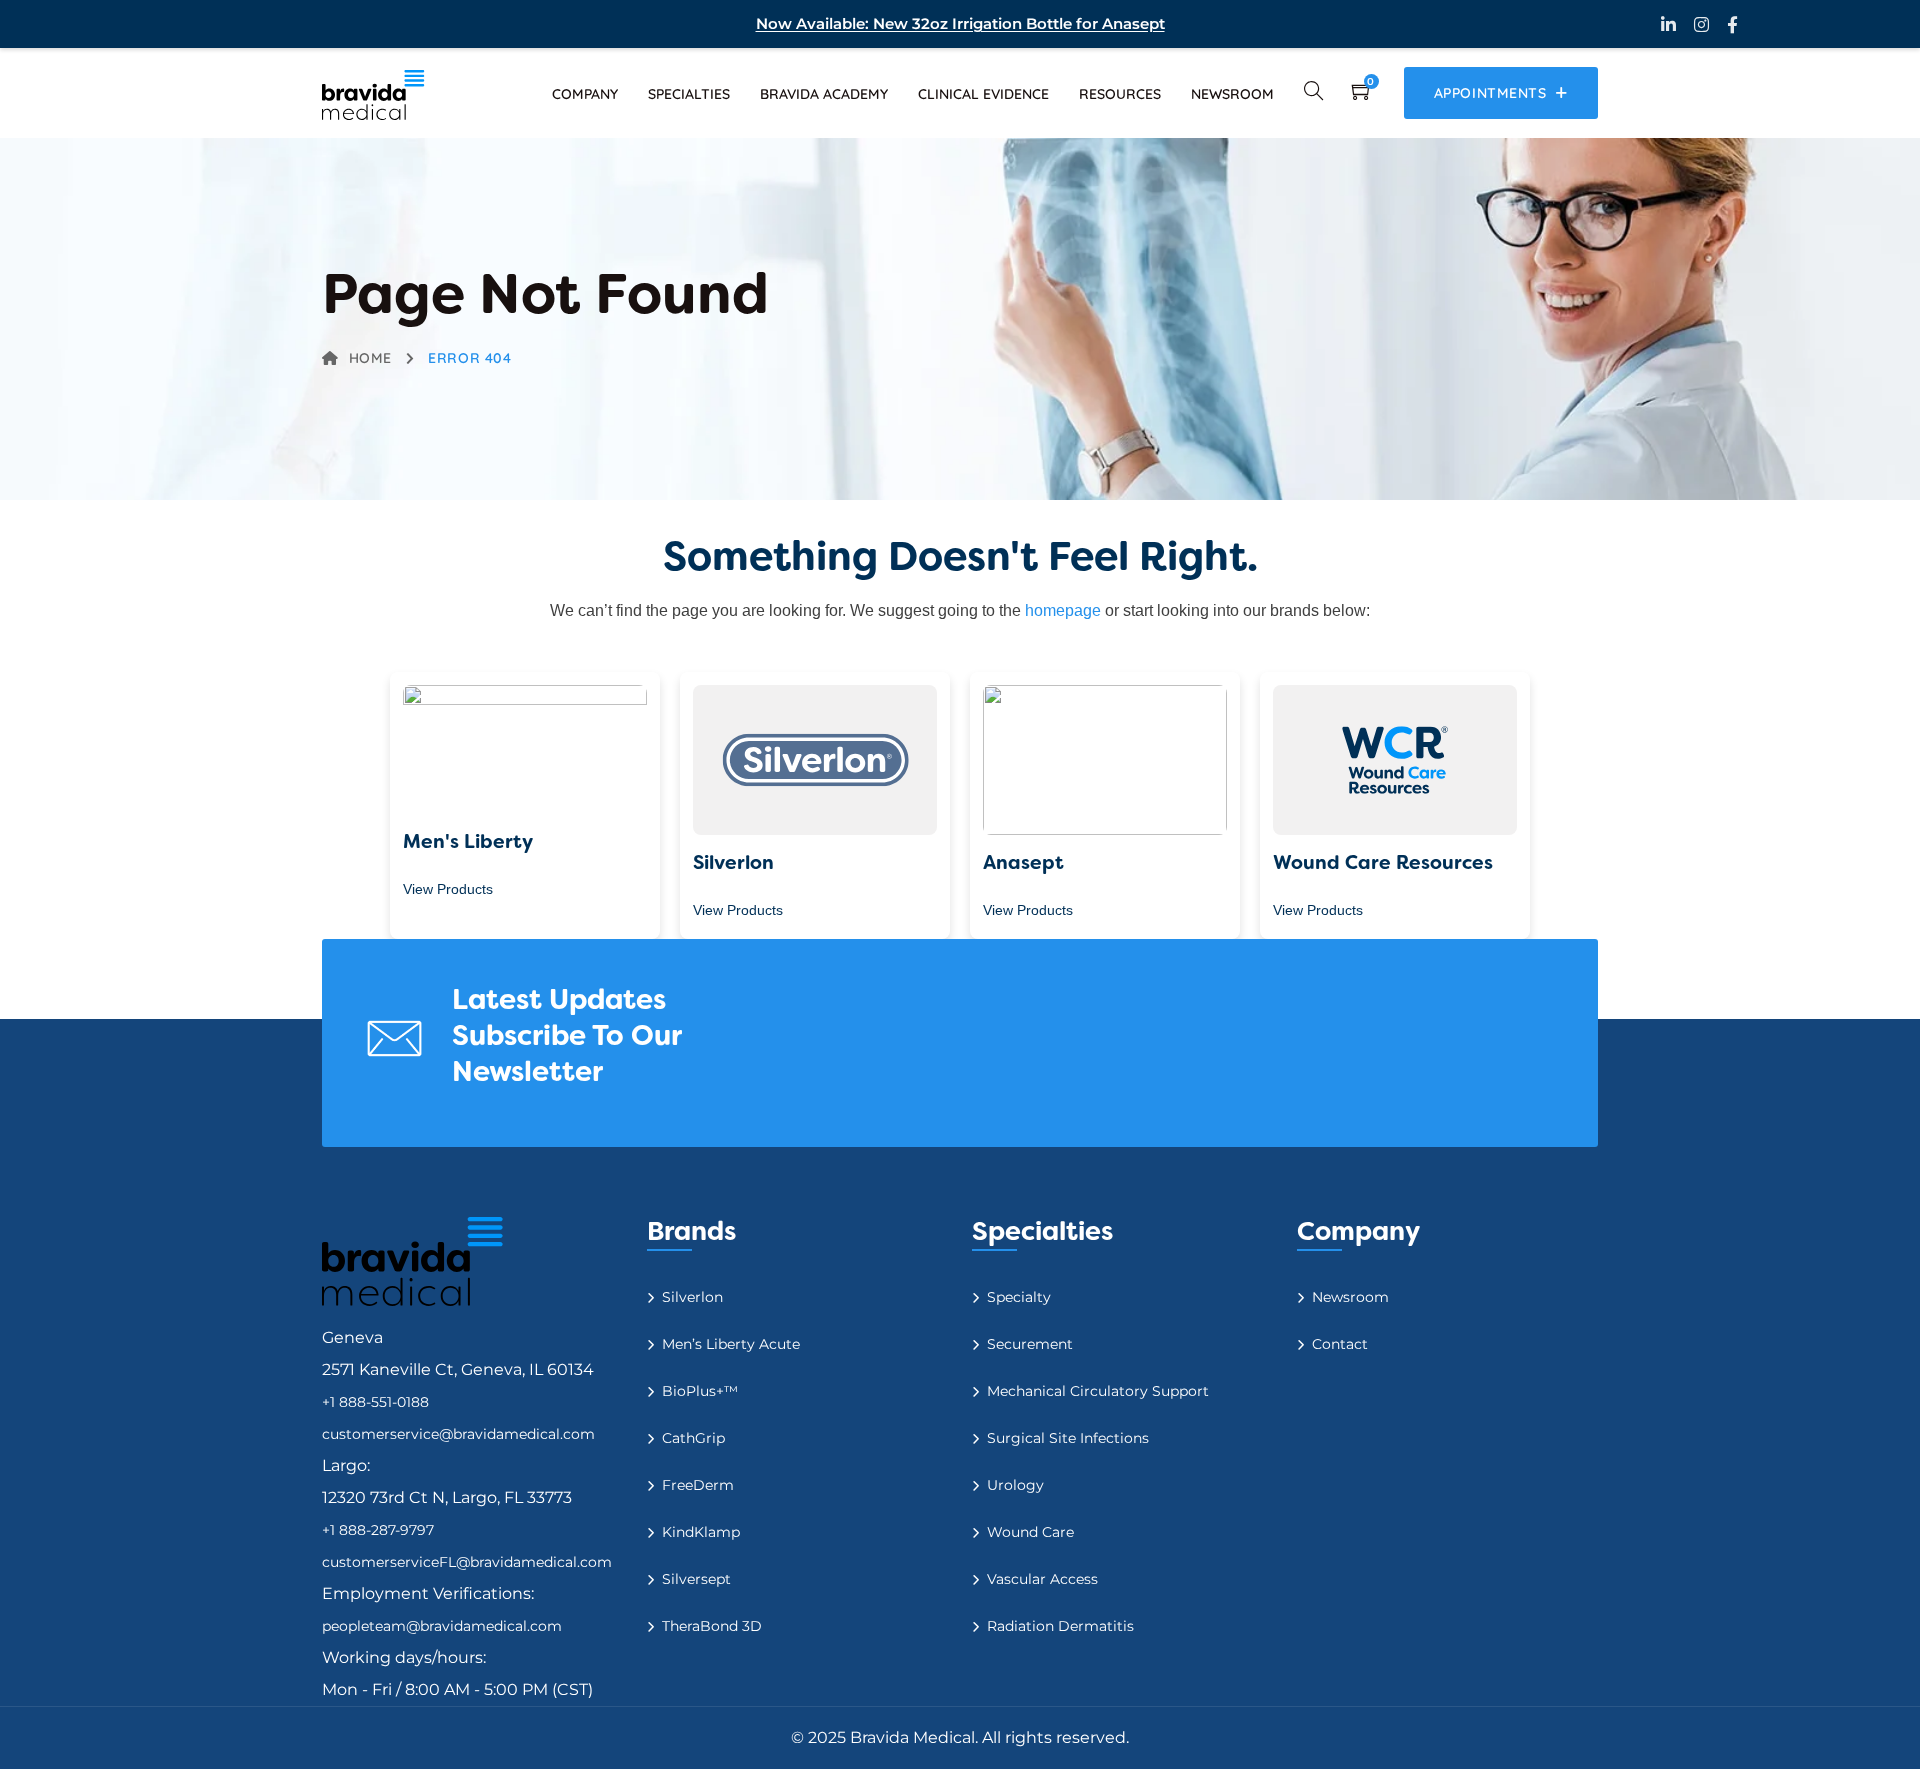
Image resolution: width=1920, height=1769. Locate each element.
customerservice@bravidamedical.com (458, 1434)
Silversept (696, 1579)
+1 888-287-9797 (378, 1530)
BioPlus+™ (700, 1391)
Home (370, 358)
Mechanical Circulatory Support (1098, 1391)
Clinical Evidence (983, 94)
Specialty (1019, 1297)
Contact (1340, 1344)
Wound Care (1030, 1532)
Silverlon (692, 1297)
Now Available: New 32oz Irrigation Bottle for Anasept (960, 23)
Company (585, 94)
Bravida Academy (824, 94)
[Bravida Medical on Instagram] (1701, 24)
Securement (1030, 1344)
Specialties (689, 94)
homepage (1063, 610)
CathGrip (693, 1438)
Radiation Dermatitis (1060, 1626)
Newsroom (1232, 94)
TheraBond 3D (712, 1626)
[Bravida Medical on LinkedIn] (1668, 24)
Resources (1120, 94)
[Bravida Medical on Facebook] (1732, 24)
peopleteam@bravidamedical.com (442, 1626)
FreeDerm (698, 1485)
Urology (1015, 1485)
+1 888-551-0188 (375, 1402)
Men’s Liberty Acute (731, 1344)
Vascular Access (1042, 1579)
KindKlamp (701, 1532)
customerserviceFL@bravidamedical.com (467, 1562)
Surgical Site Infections (1068, 1438)
